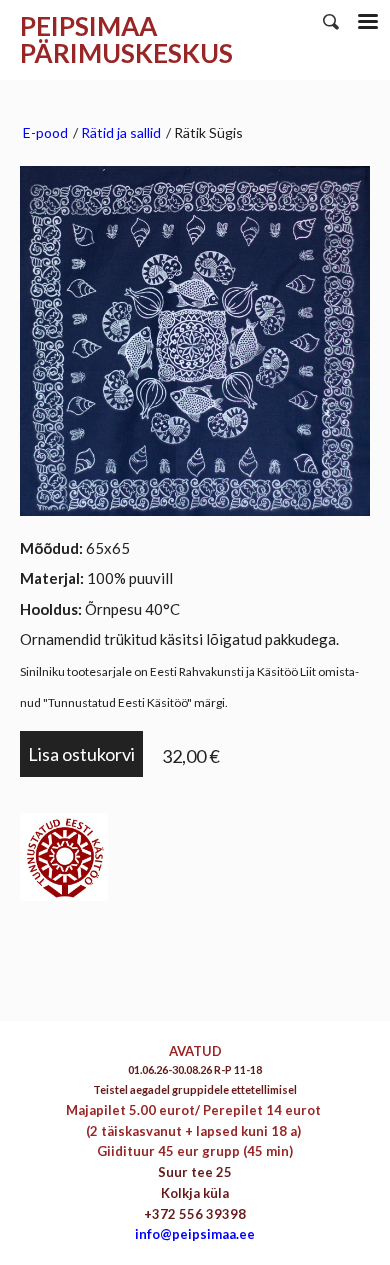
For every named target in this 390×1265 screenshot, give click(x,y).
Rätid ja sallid (121, 132)
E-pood (45, 132)
